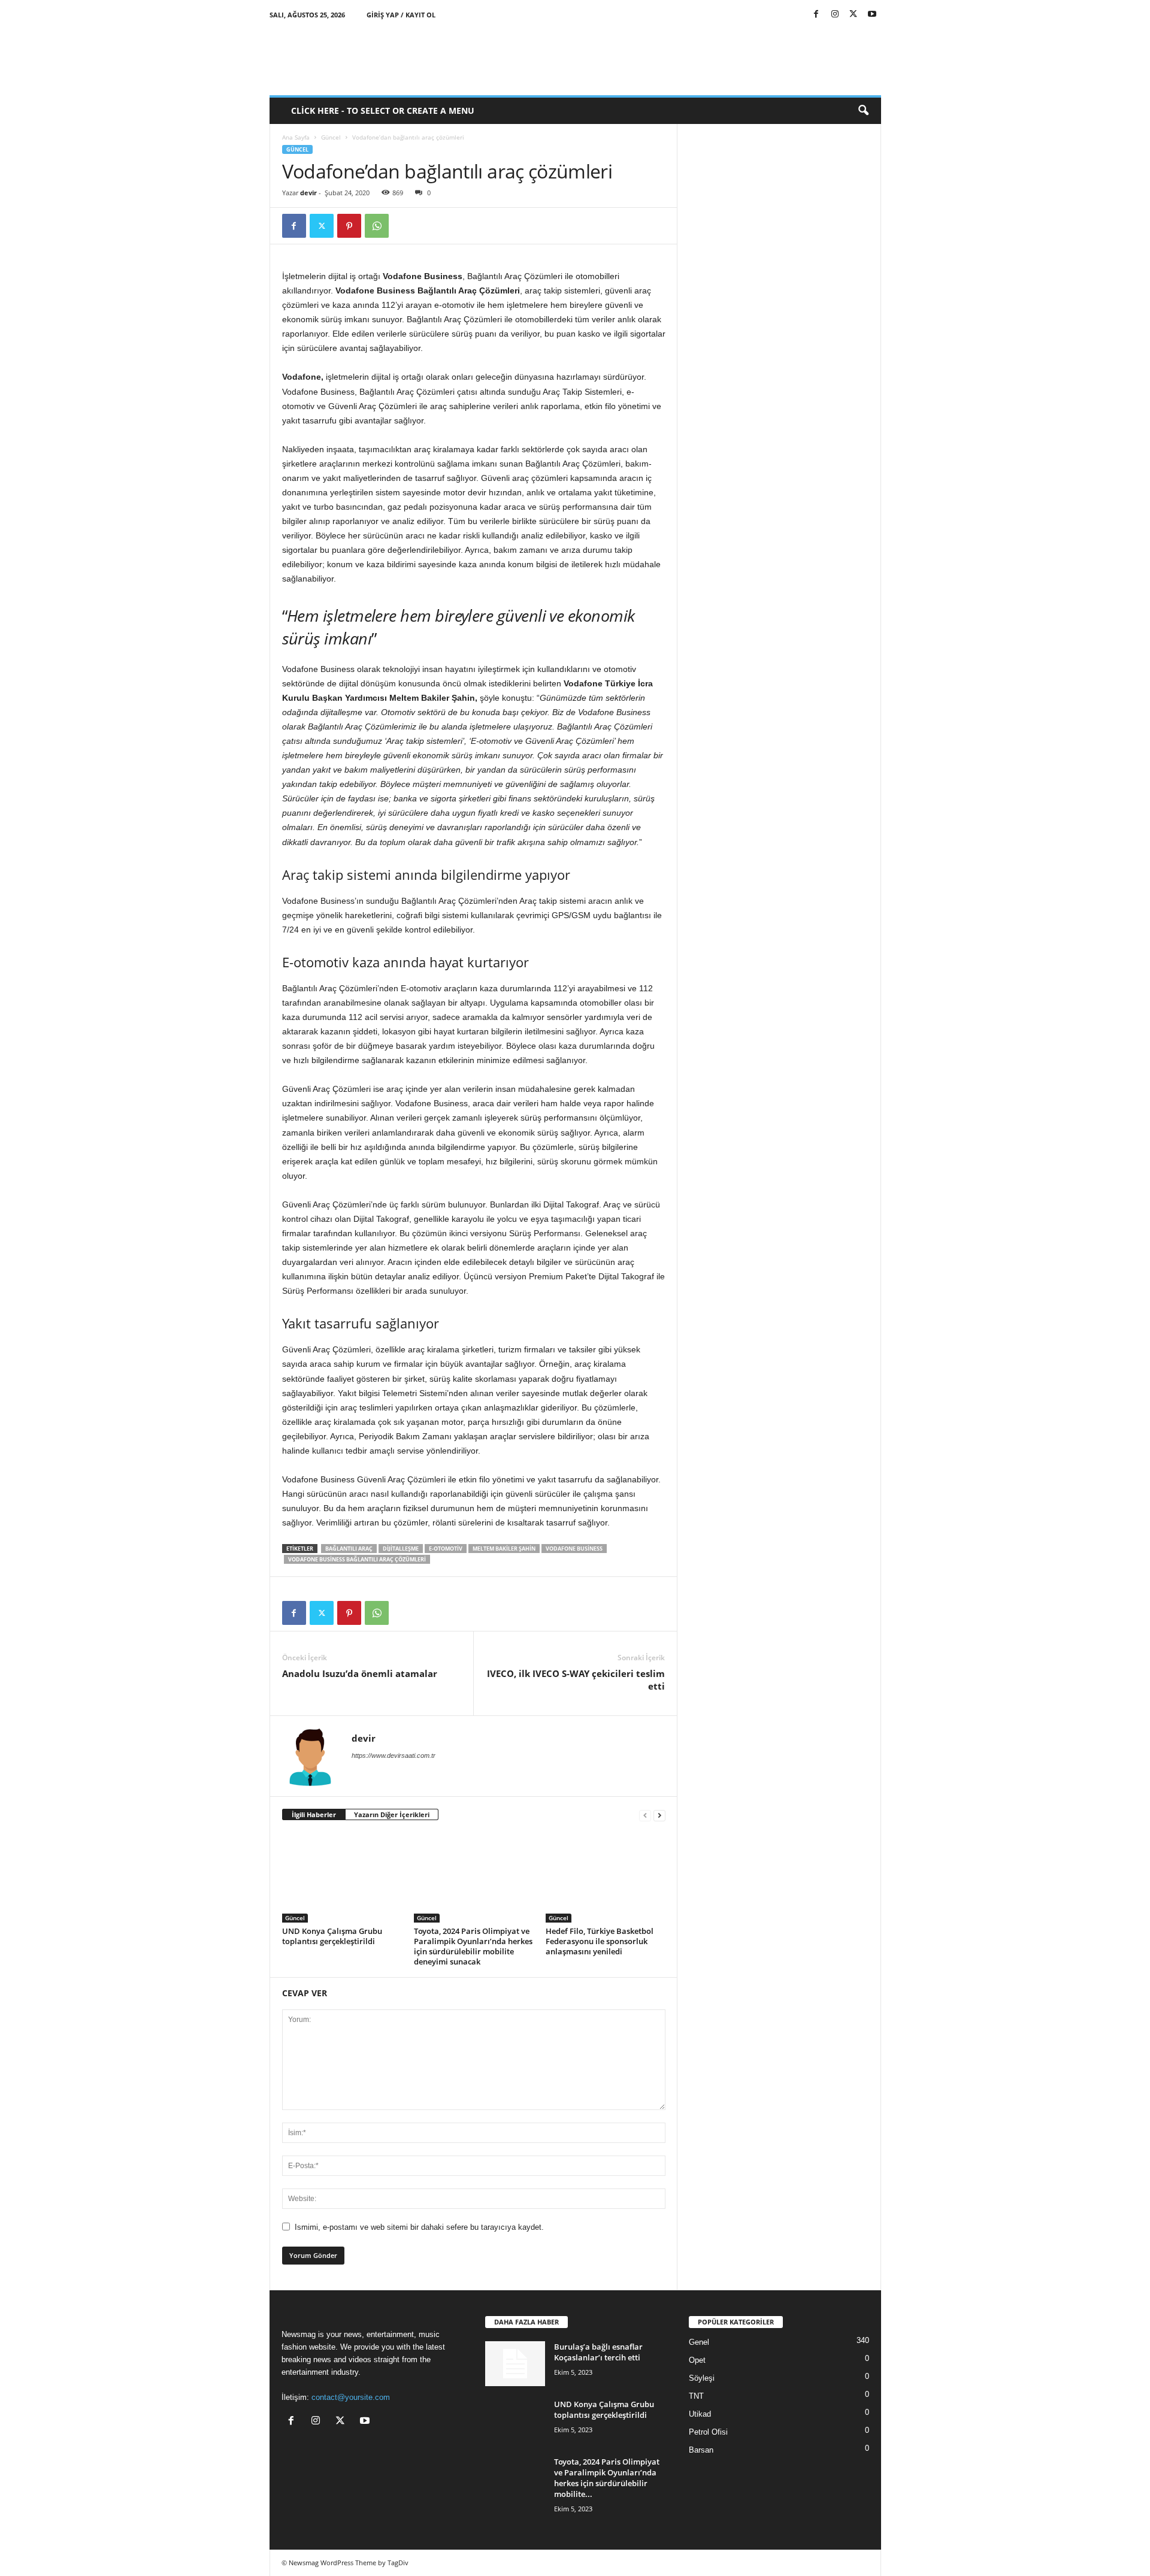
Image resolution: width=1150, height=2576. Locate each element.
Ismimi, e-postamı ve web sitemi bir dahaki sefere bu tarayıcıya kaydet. (419, 2227)
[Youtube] (872, 15)
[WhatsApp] (377, 226)
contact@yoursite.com (351, 2397)
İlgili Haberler (314, 1814)
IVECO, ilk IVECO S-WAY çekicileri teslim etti (576, 1680)
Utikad (700, 2414)
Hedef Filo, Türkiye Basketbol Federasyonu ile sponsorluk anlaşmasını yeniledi (600, 1941)
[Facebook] (816, 15)
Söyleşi (702, 2378)
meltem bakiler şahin (504, 1549)
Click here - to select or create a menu (383, 111)
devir (308, 193)
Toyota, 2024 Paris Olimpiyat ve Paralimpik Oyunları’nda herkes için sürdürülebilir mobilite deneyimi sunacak (473, 1946)
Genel (699, 2342)
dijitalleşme (401, 1549)
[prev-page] (645, 1815)
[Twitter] (854, 15)
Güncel (331, 137)
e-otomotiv (446, 1549)
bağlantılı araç (349, 1549)
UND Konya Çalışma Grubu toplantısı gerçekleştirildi (332, 1936)
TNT (696, 2396)
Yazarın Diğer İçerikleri (392, 1814)
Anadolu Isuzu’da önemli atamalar (360, 1673)
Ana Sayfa (296, 137)
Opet (697, 2360)
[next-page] (659, 1815)
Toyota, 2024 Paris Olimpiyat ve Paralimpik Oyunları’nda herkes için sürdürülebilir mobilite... (607, 2478)
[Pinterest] (349, 226)
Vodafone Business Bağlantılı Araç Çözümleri (357, 1559)
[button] (863, 111)
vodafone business (574, 1549)
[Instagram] (835, 15)
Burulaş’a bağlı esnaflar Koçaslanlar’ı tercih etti (598, 2352)
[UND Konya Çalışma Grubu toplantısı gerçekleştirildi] (342, 1878)
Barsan (701, 2450)
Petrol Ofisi (708, 2432)
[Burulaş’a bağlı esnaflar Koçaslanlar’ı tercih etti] (515, 2364)
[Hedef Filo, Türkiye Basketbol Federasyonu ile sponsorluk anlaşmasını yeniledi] (606, 1878)
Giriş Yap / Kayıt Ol (401, 15)
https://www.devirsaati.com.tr (394, 1755)
